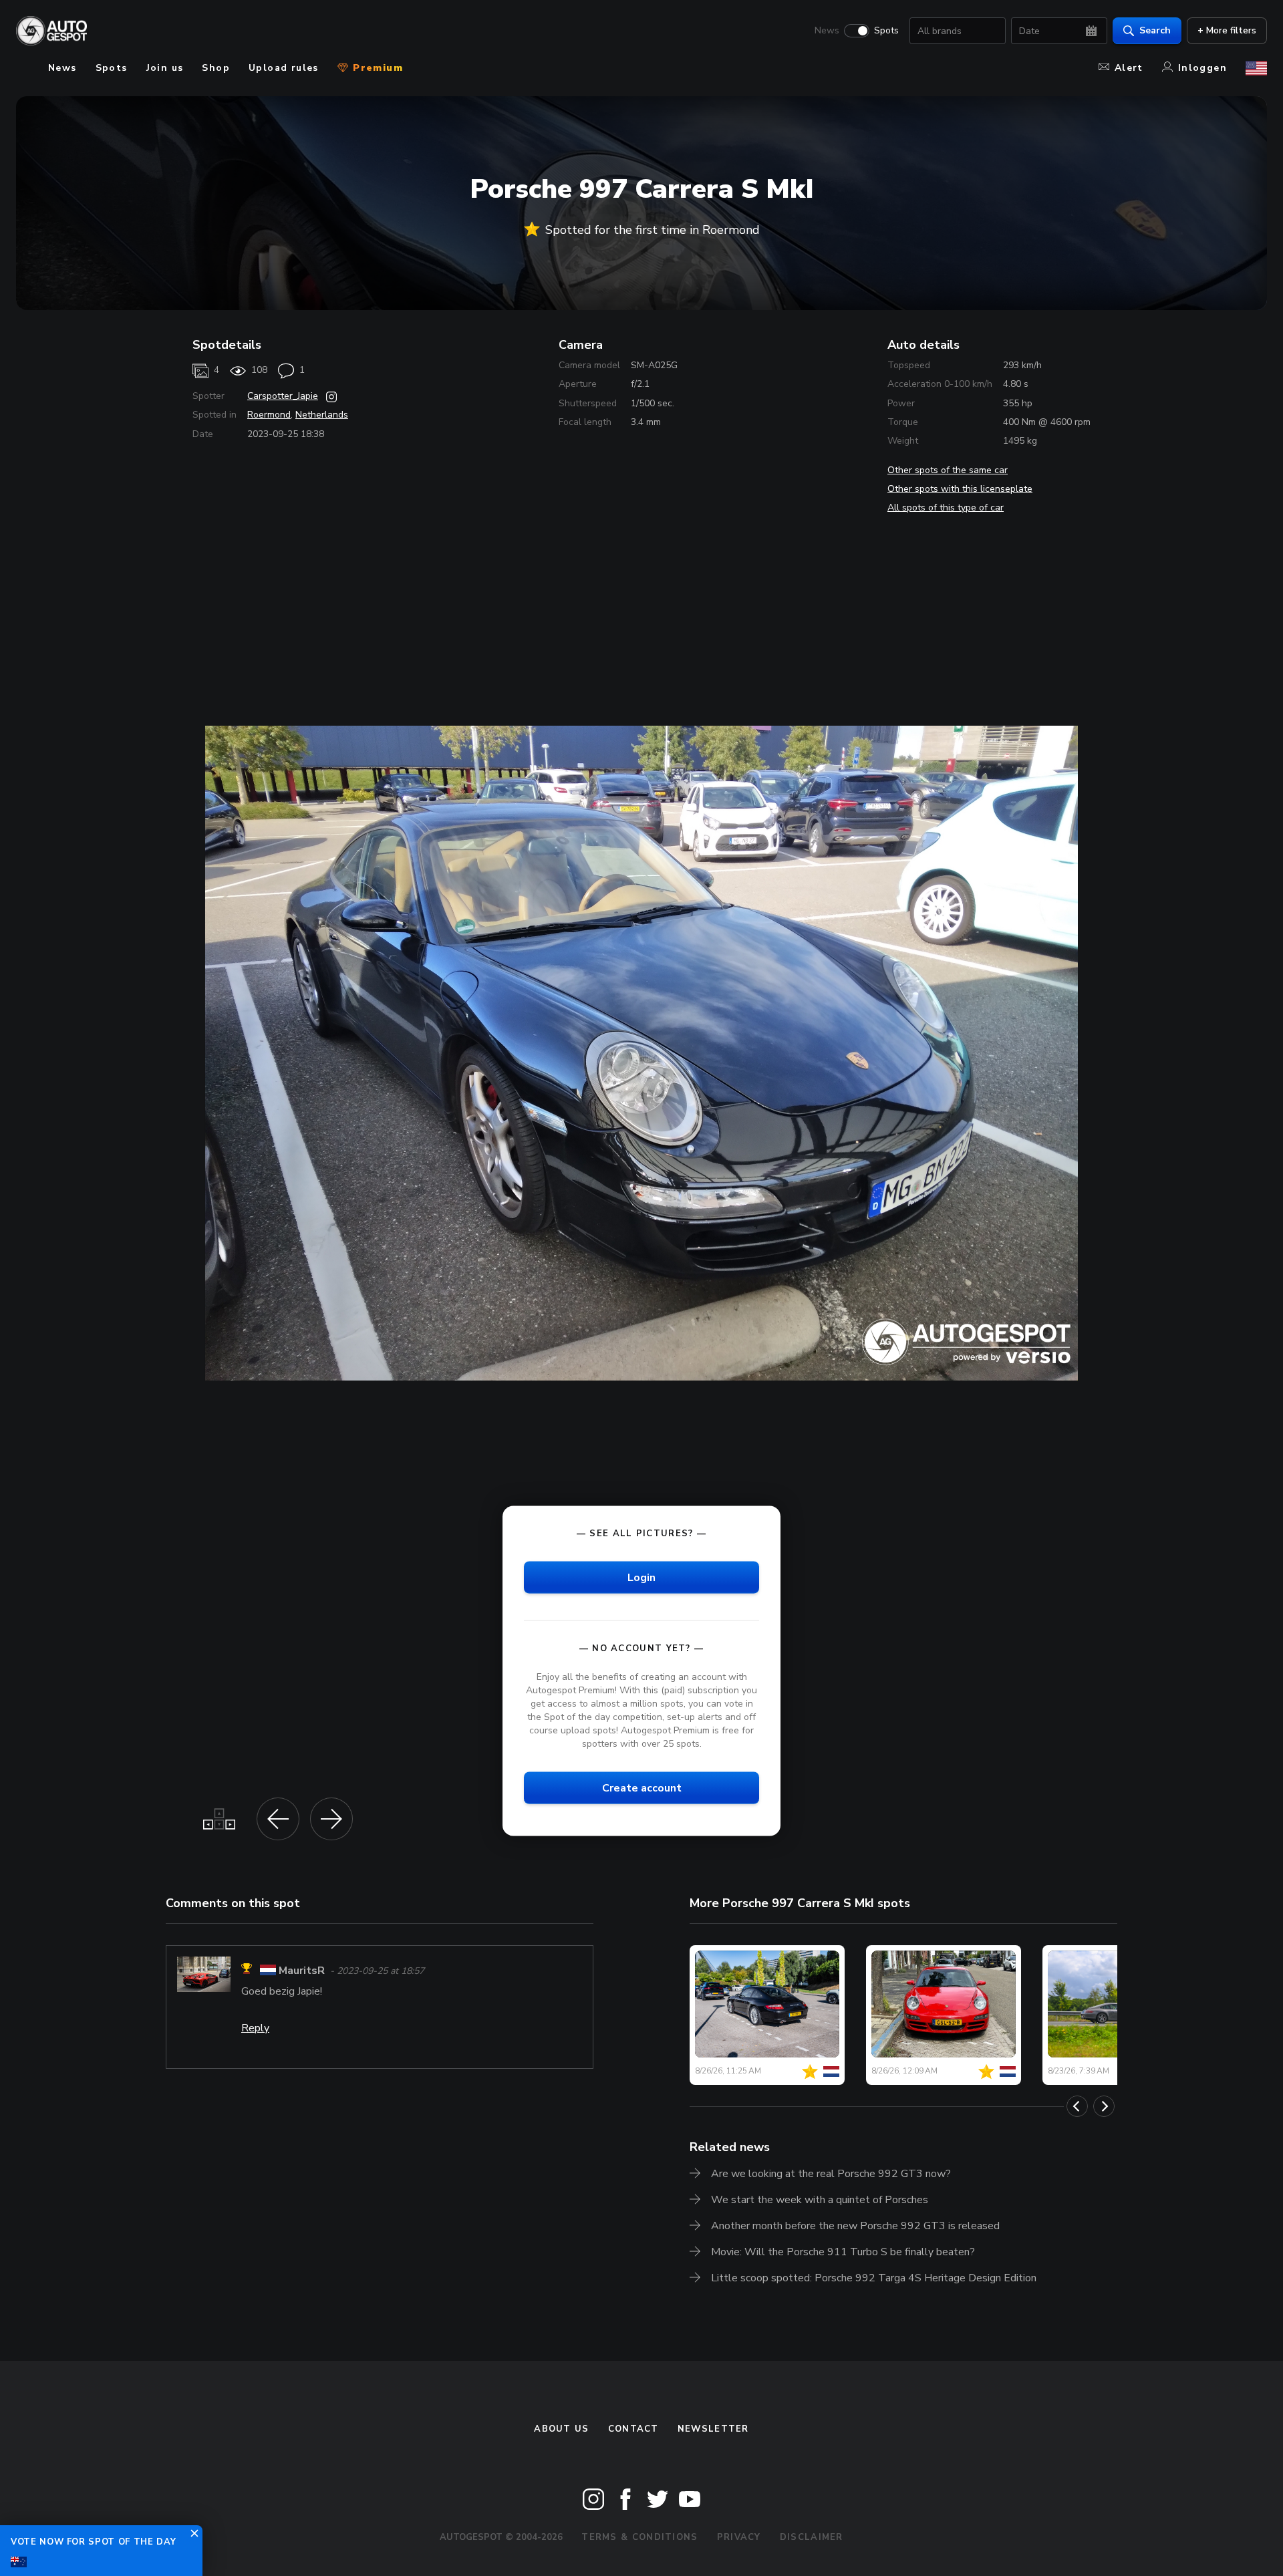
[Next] (1104, 2106)
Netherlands (322, 415)
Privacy (739, 2537)
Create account (642, 1788)
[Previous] (1077, 2106)
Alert (1129, 68)
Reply (255, 2028)
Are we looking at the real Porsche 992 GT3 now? (831, 2174)
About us (561, 2429)
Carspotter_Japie (283, 396)
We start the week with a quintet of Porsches (820, 2200)
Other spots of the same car (948, 470)
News (827, 31)
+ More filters (1227, 30)
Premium (376, 68)
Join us (165, 68)
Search (1155, 30)
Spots (886, 31)
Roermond (269, 415)
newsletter (713, 2429)
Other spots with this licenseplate (960, 489)
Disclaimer (812, 2537)
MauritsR (302, 1971)
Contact (633, 2429)
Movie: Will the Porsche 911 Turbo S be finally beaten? (843, 2252)
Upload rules (284, 68)
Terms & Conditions (639, 2537)
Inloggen (1202, 68)
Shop (216, 68)
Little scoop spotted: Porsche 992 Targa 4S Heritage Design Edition (874, 2278)
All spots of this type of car (946, 508)
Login (641, 1577)
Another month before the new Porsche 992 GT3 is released (855, 2226)
